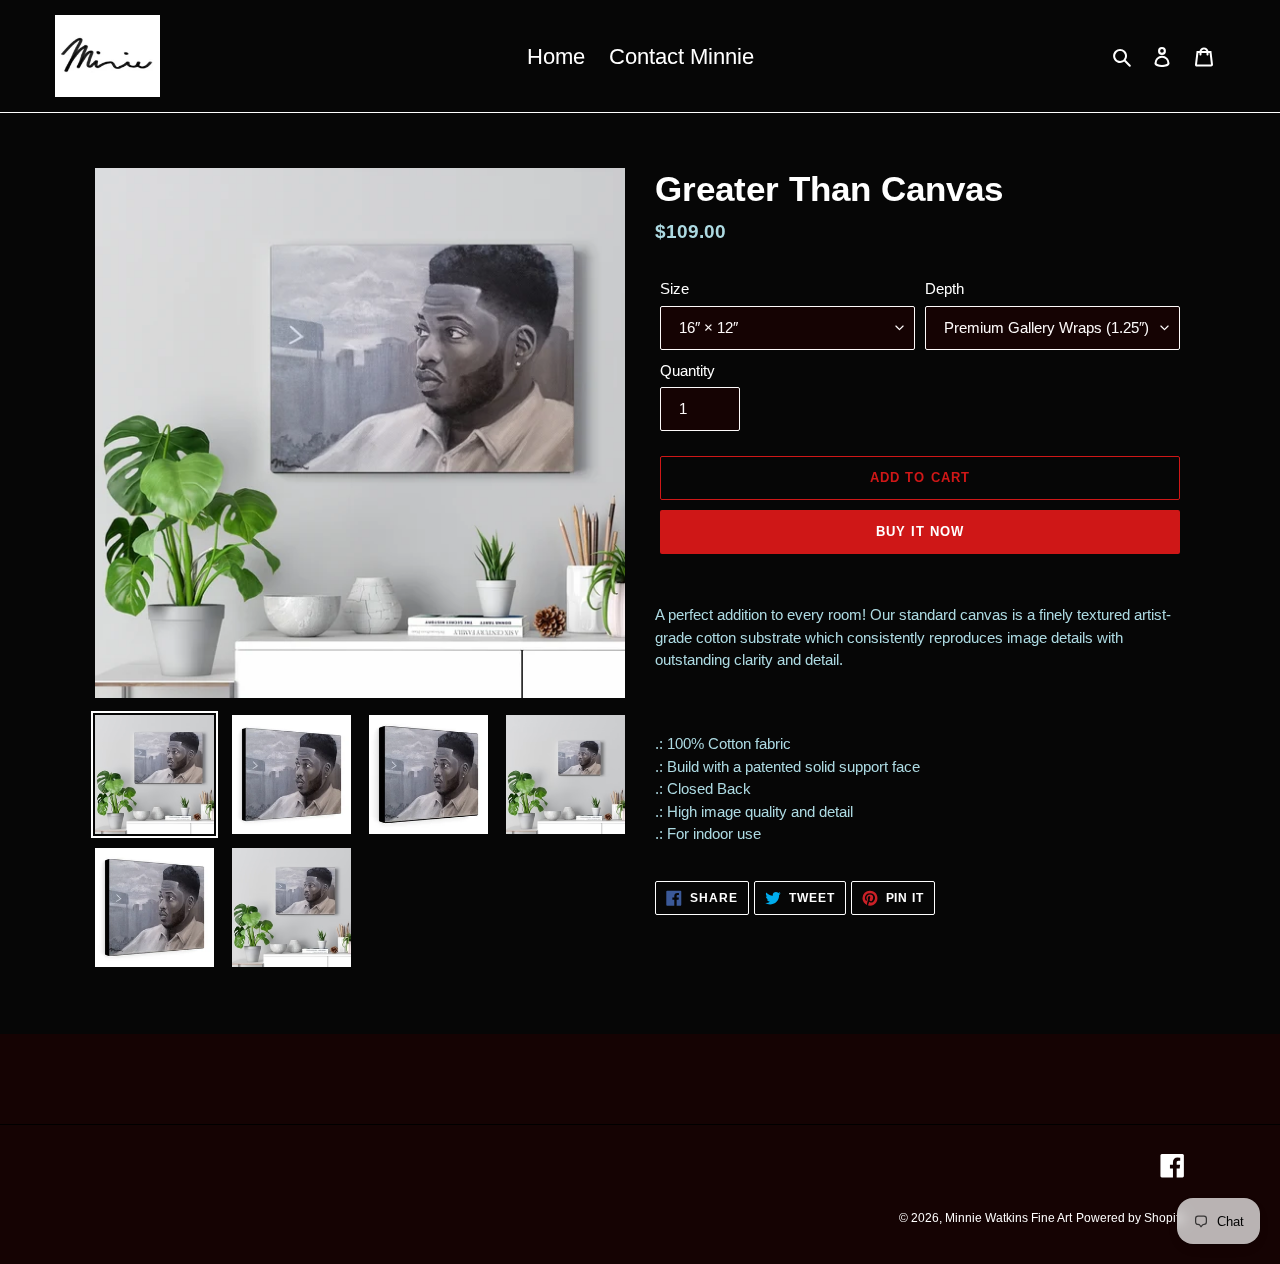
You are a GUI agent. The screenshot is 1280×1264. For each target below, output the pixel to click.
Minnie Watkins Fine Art (1008, 1218)
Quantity (687, 370)
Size (674, 288)
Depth (944, 288)
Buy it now (920, 531)
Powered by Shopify (1130, 1218)
